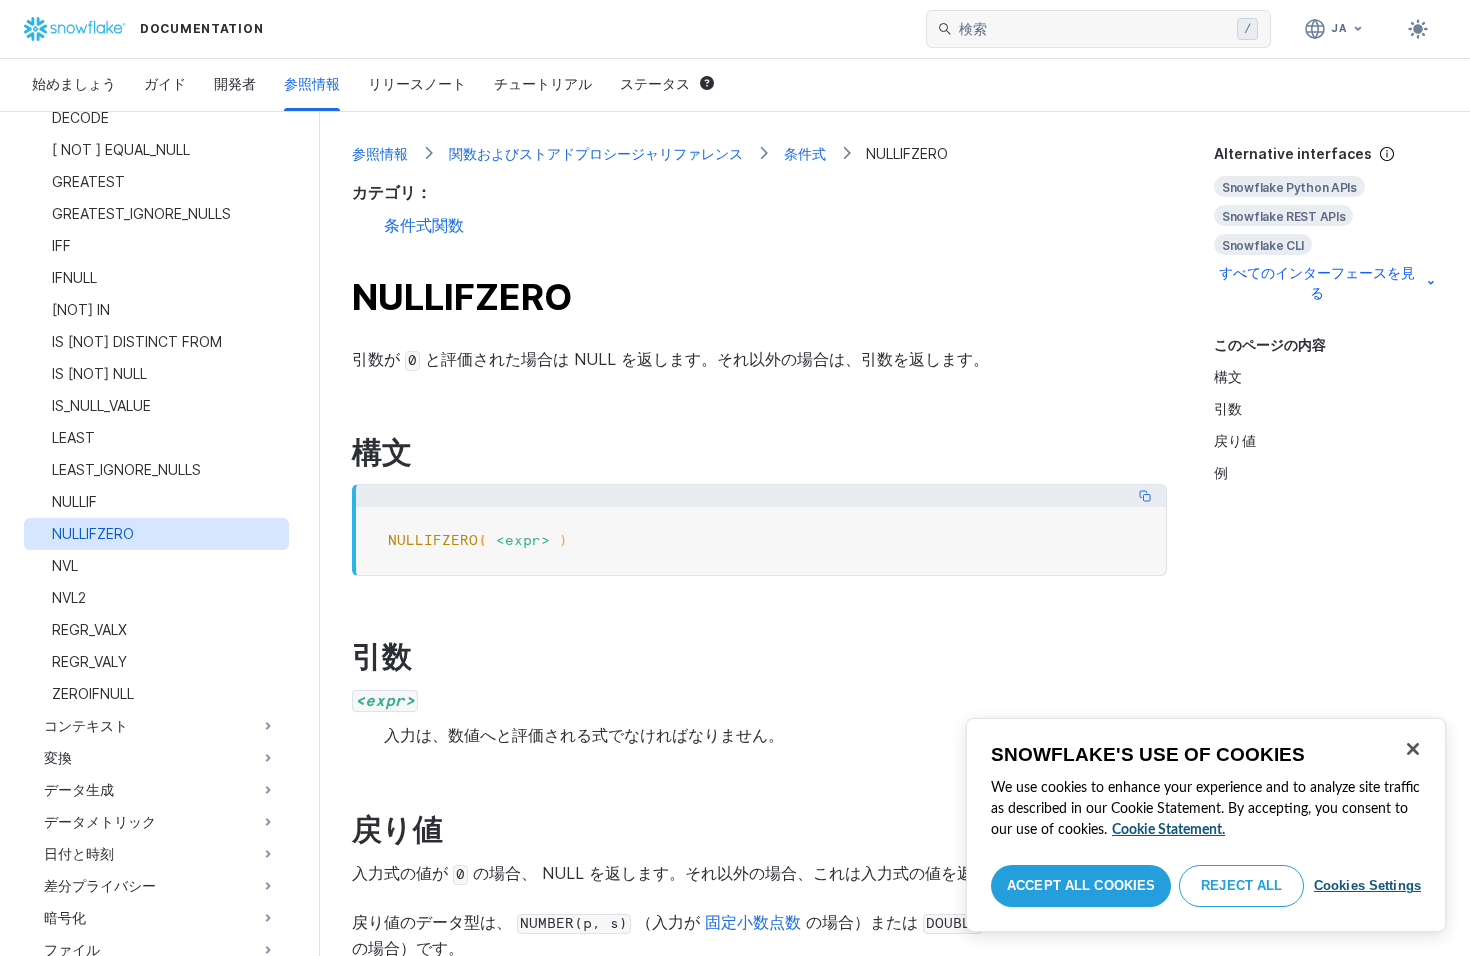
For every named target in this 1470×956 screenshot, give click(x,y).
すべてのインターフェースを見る (1317, 282)
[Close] (1413, 749)
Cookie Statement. (1168, 830)
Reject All (1241, 885)
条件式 (805, 153)
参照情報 (312, 83)
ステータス (655, 83)
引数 (1228, 408)
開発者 (235, 83)
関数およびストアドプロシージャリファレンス (596, 153)
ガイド (165, 83)
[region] (1206, 825)
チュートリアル (543, 83)
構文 (1228, 376)
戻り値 (1235, 440)
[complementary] (1326, 223)
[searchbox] (1094, 29)
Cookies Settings (1367, 885)
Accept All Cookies (1081, 885)
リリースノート (417, 83)
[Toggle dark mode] (1418, 29)
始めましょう (74, 83)
